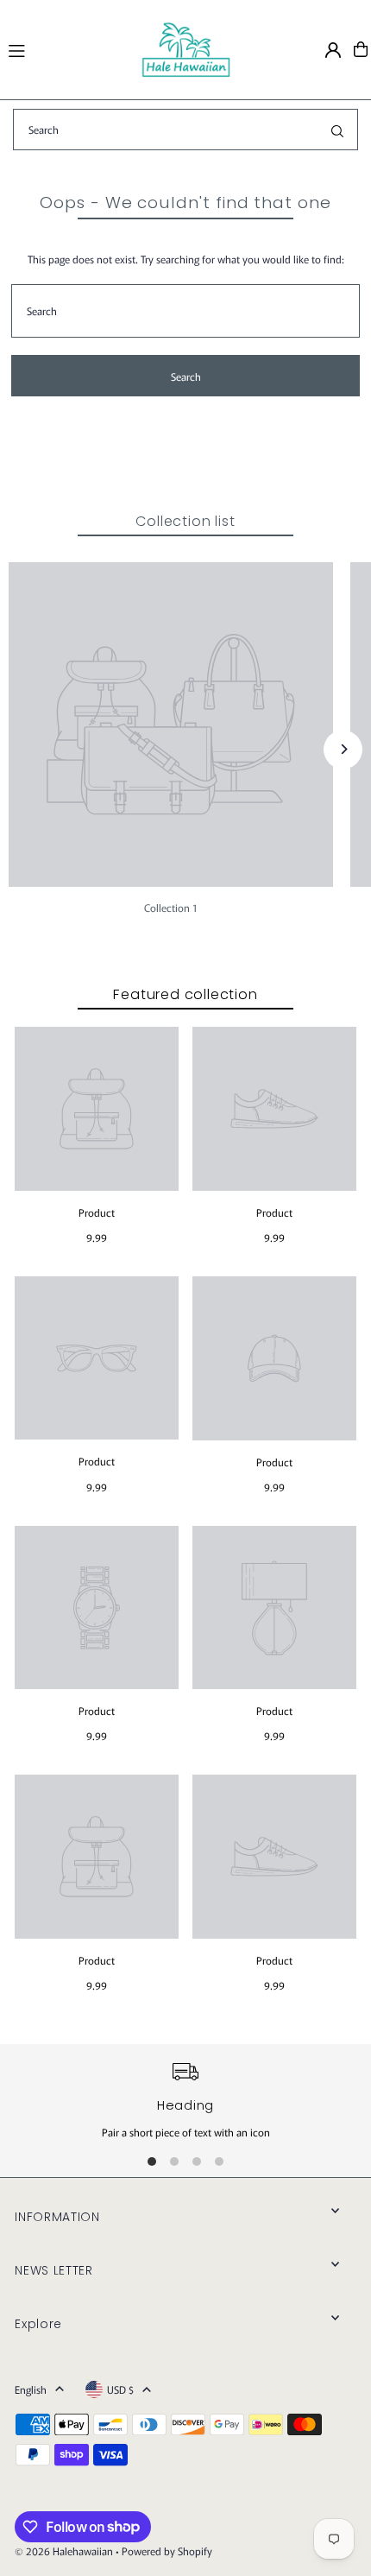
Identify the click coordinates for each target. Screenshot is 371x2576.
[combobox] (185, 130)
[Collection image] (171, 725)
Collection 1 (171, 907)
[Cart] (361, 49)
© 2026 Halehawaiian (64, 2551)
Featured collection (185, 994)
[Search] (337, 130)
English (31, 2389)
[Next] (343, 749)
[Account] (333, 50)
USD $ (120, 2389)
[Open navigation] (66, 48)
